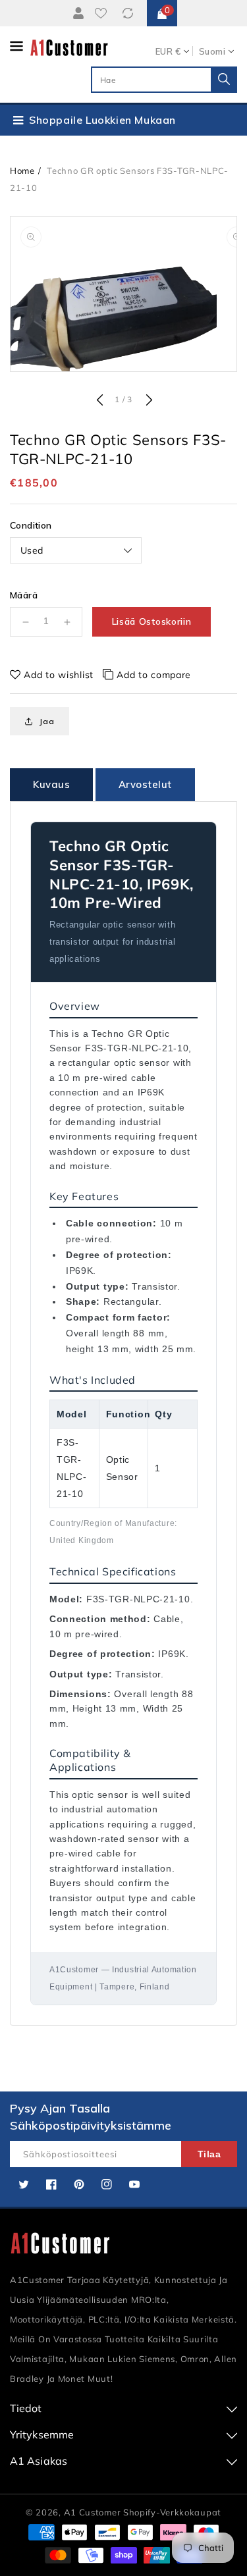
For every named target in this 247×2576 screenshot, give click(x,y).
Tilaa (209, 2154)
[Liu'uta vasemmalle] (99, 401)
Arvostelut (145, 784)
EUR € (168, 51)
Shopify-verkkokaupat (172, 2512)
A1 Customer (94, 2512)
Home (22, 171)
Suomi (212, 51)
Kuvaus (51, 784)
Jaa (47, 721)
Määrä (24, 595)
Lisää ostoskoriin (152, 621)
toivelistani (103, 13)
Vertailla (130, 13)
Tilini (78, 13)
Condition (31, 525)
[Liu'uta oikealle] (148, 401)
